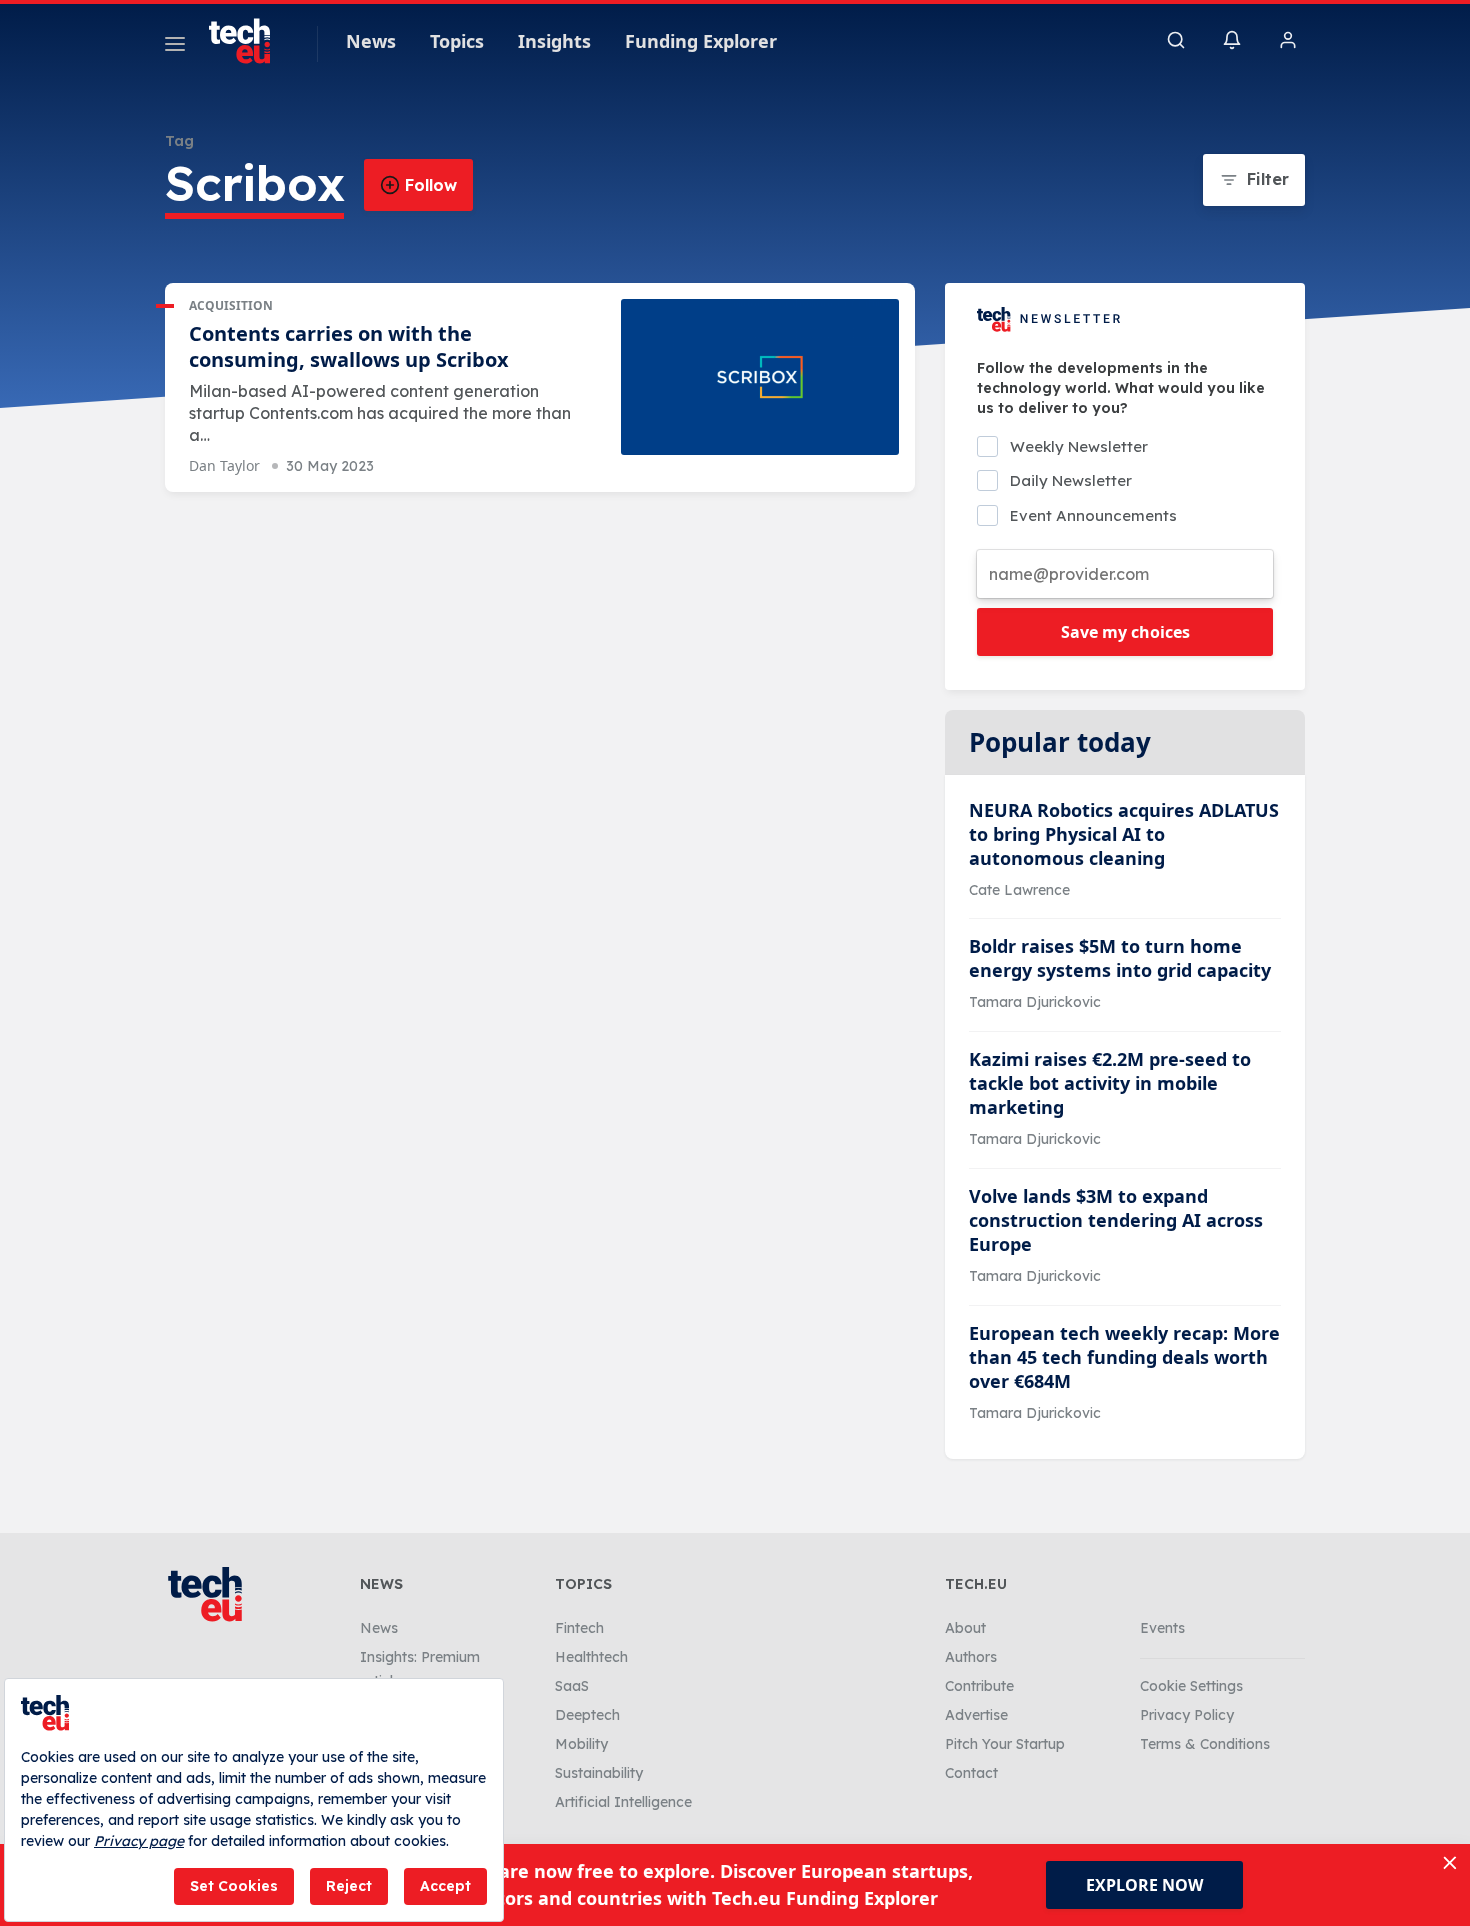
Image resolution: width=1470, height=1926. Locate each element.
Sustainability (599, 1773)
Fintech (579, 1628)
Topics (457, 41)
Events (1162, 1628)
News (371, 41)
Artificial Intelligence (623, 1802)
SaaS (572, 1686)
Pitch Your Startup (1005, 1744)
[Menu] (175, 47)
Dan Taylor (224, 465)
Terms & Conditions (1205, 1744)
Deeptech (587, 1715)
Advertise (976, 1715)
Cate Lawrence (1019, 890)
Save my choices (1125, 632)
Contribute (979, 1686)
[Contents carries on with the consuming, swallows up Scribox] (760, 377)
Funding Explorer (701, 41)
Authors (971, 1657)
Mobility (581, 1744)
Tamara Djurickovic (1035, 1002)
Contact (971, 1773)
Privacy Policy (1187, 1715)
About (965, 1628)
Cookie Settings (1191, 1686)
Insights (554, 41)
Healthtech (591, 1657)
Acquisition (231, 305)
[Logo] (249, 41)
